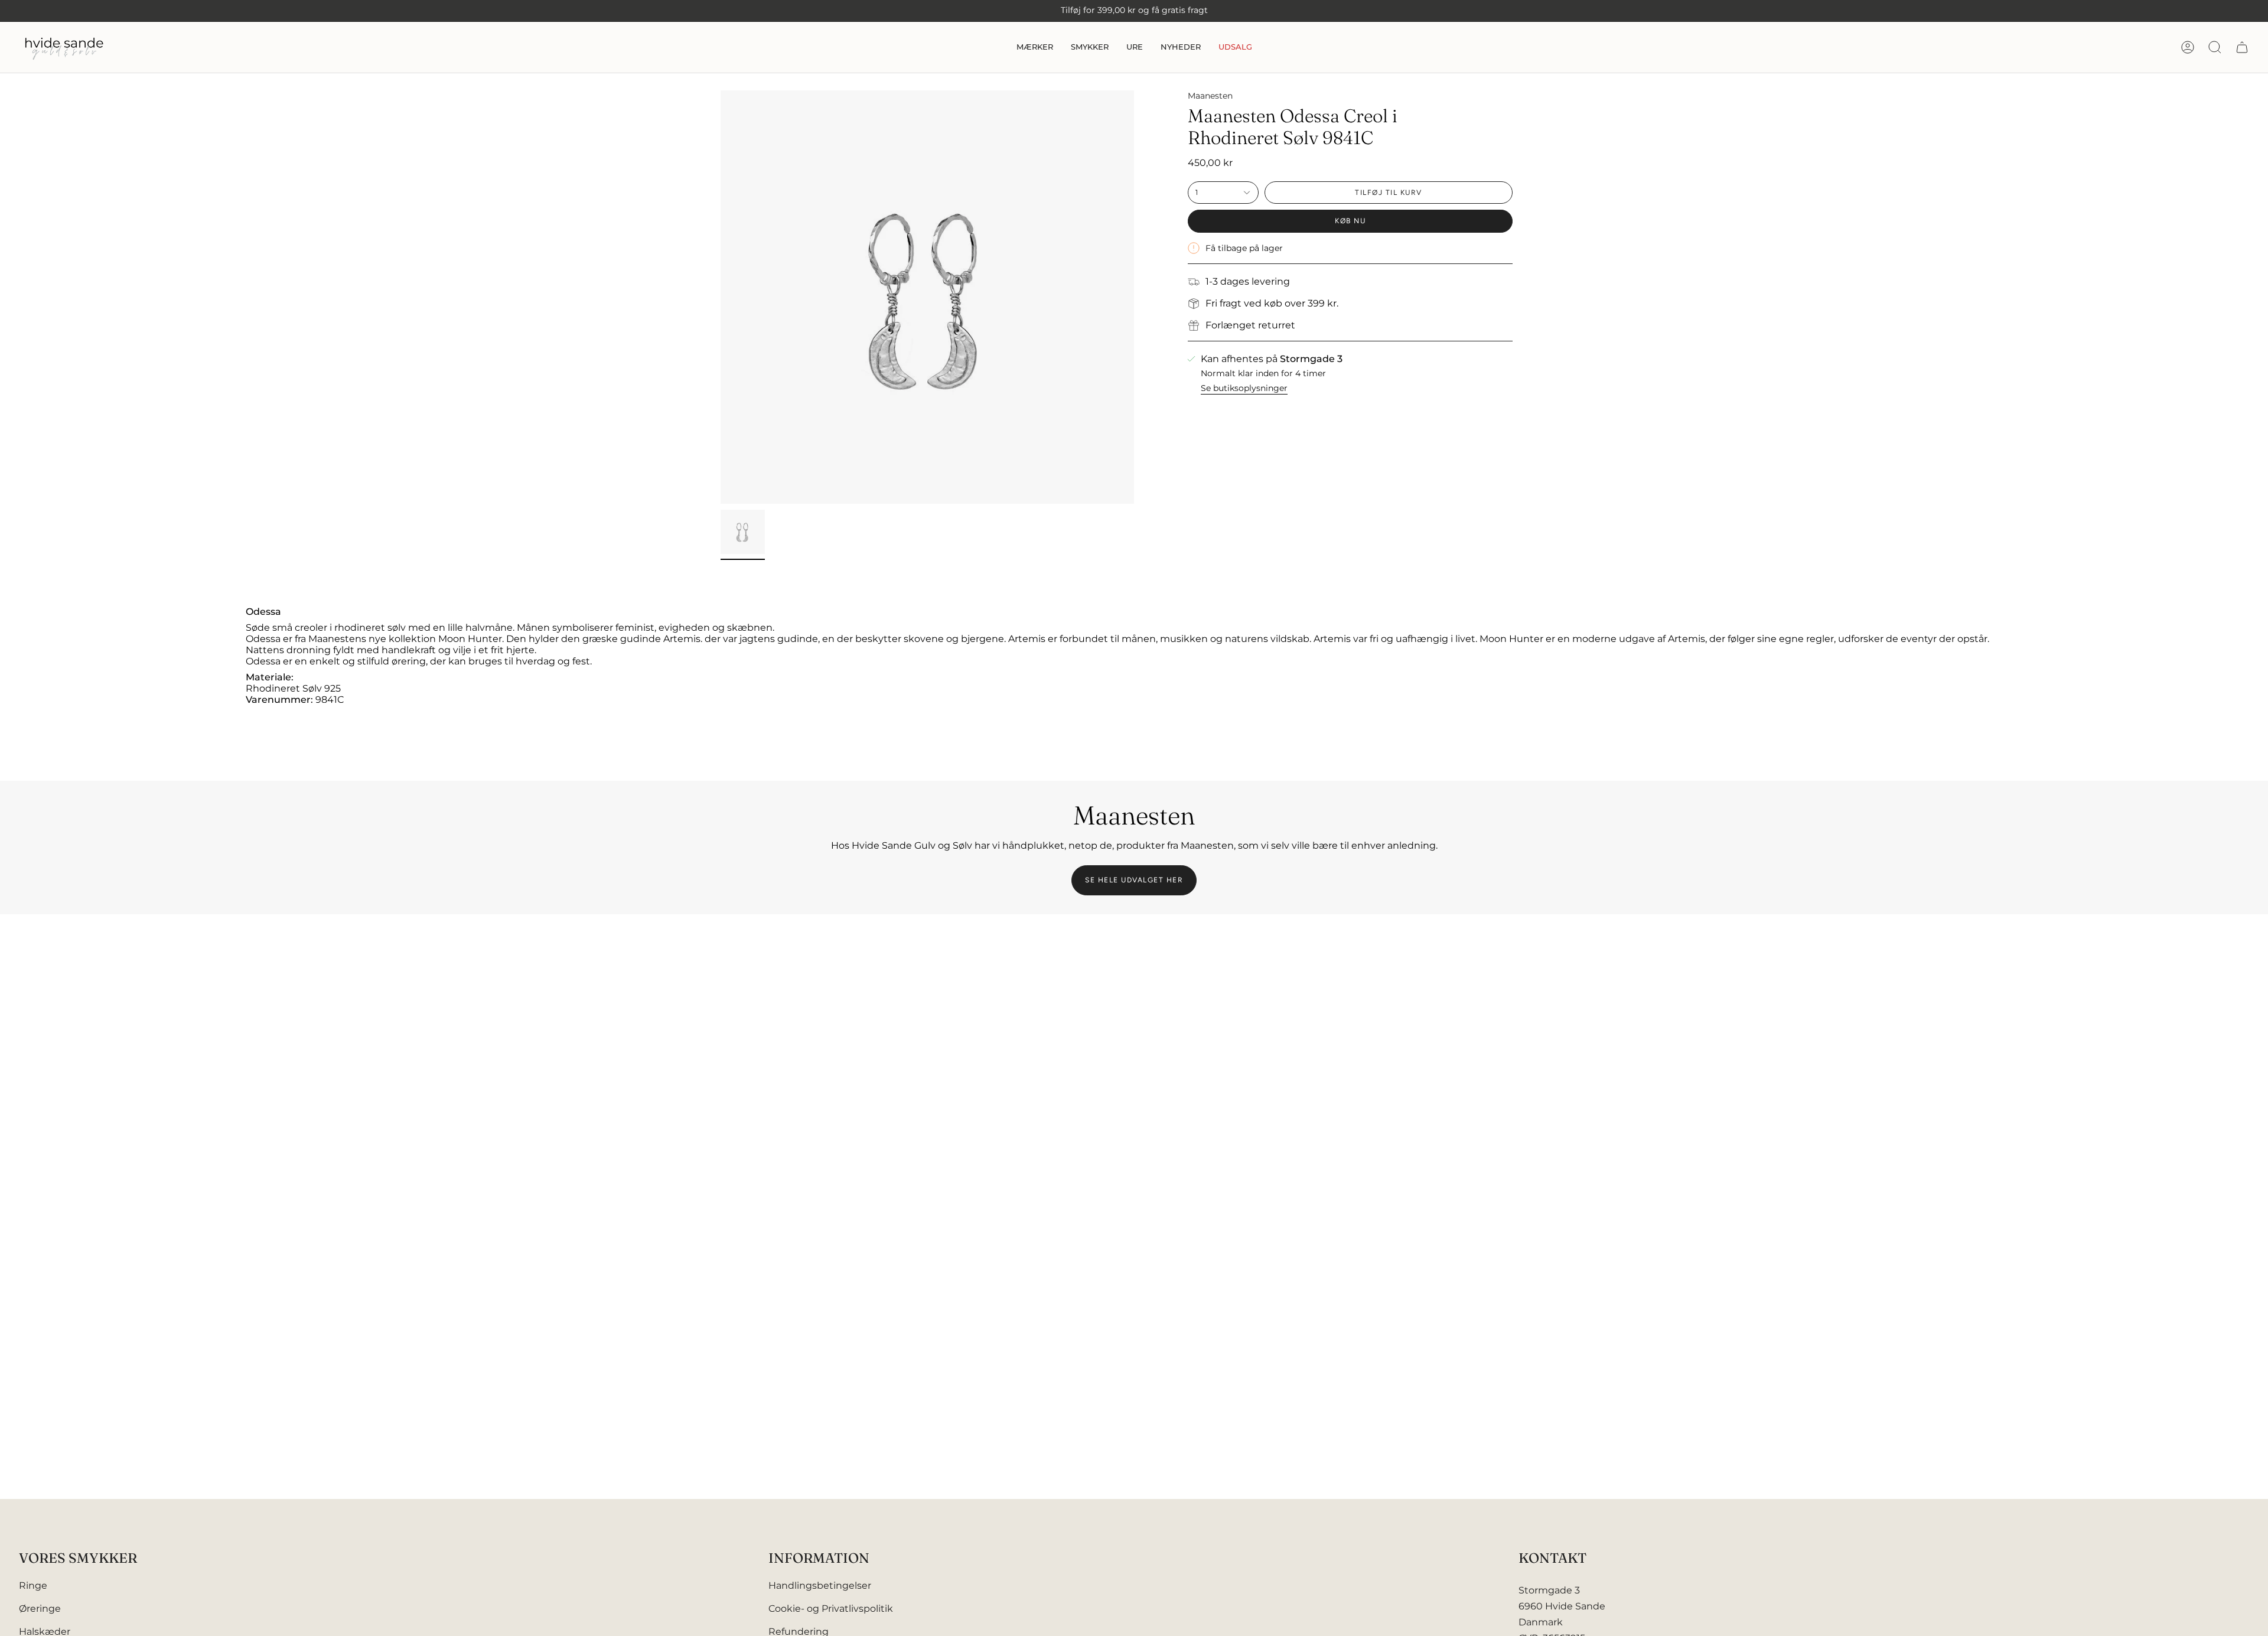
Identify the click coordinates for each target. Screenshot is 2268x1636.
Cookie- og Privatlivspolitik (831, 1609)
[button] (1035, 47)
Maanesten (1210, 96)
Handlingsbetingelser (820, 1586)
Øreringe (40, 1609)
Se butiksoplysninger (1244, 388)
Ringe (33, 1586)
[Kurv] (2242, 47)
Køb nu (1350, 221)
